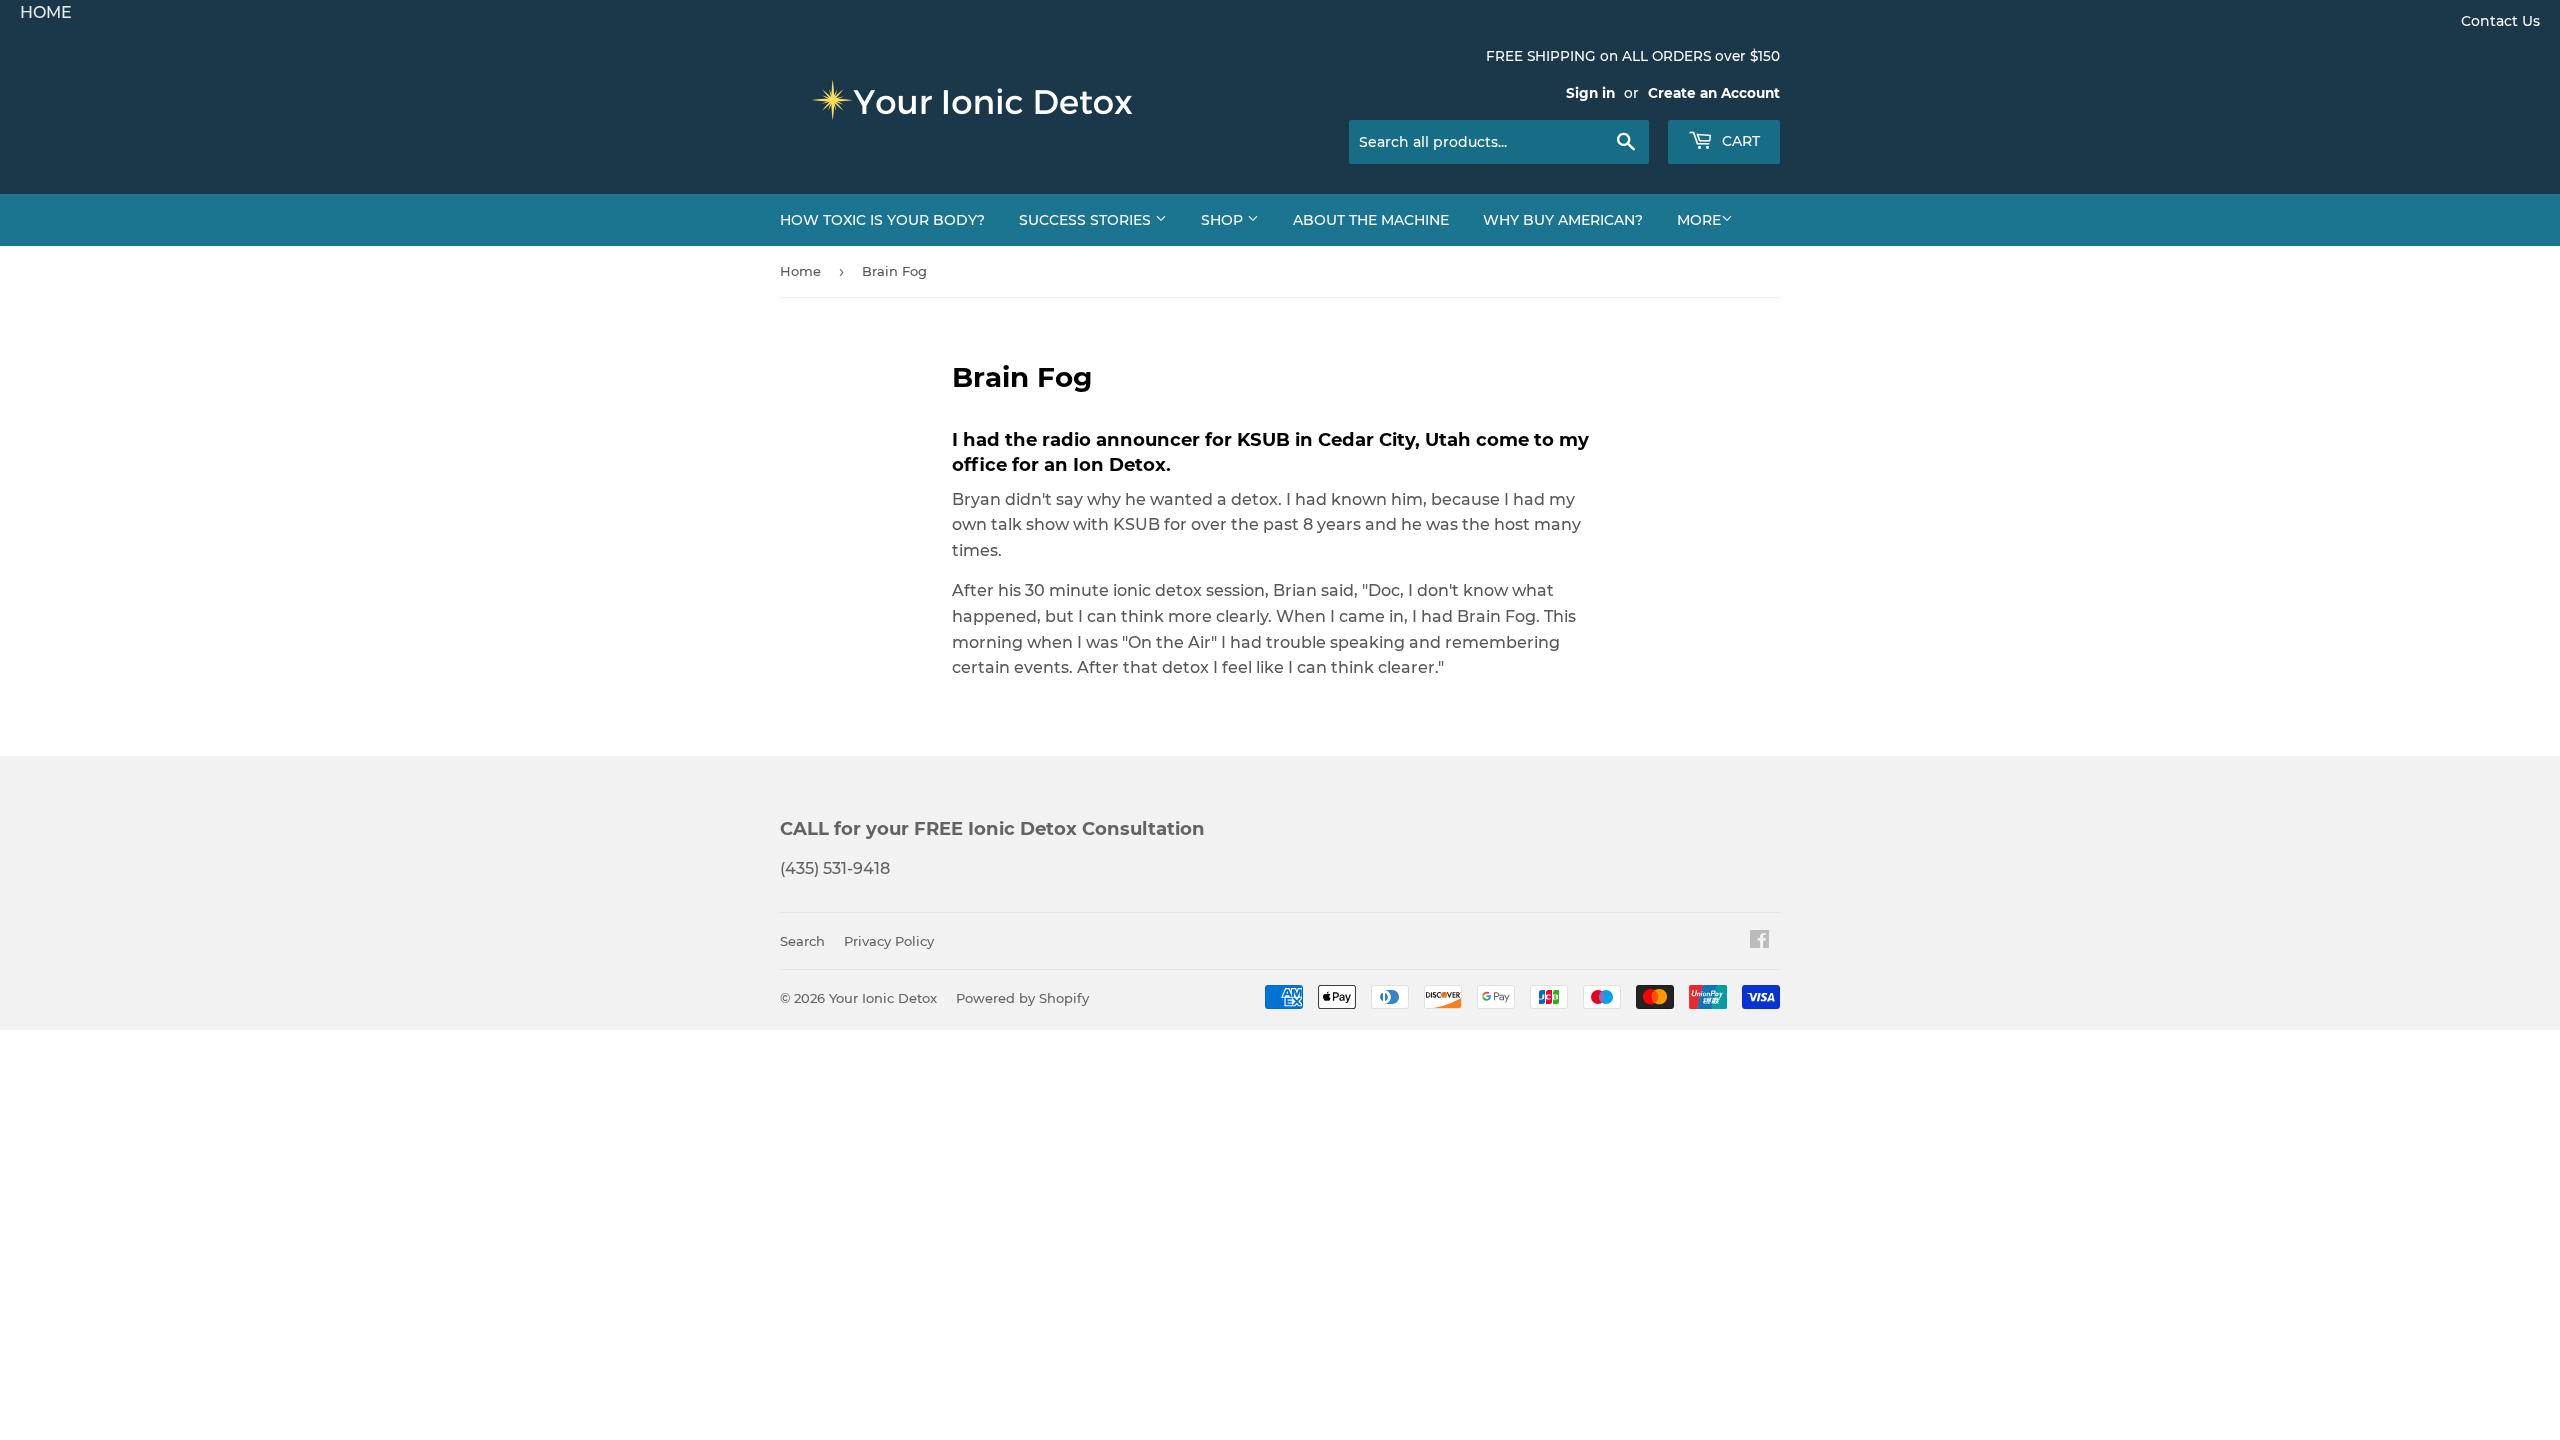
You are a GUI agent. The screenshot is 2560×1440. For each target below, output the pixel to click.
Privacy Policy (889, 941)
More (1699, 220)
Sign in (1590, 93)
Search (802, 941)
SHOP (1224, 220)
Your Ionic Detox (883, 998)
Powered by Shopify (1022, 998)
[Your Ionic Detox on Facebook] (1759, 941)
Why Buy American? (1563, 220)
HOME (46, 12)
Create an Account (1714, 93)
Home (800, 271)
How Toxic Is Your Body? (882, 220)
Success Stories (1087, 220)
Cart (1739, 141)
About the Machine (1371, 220)
